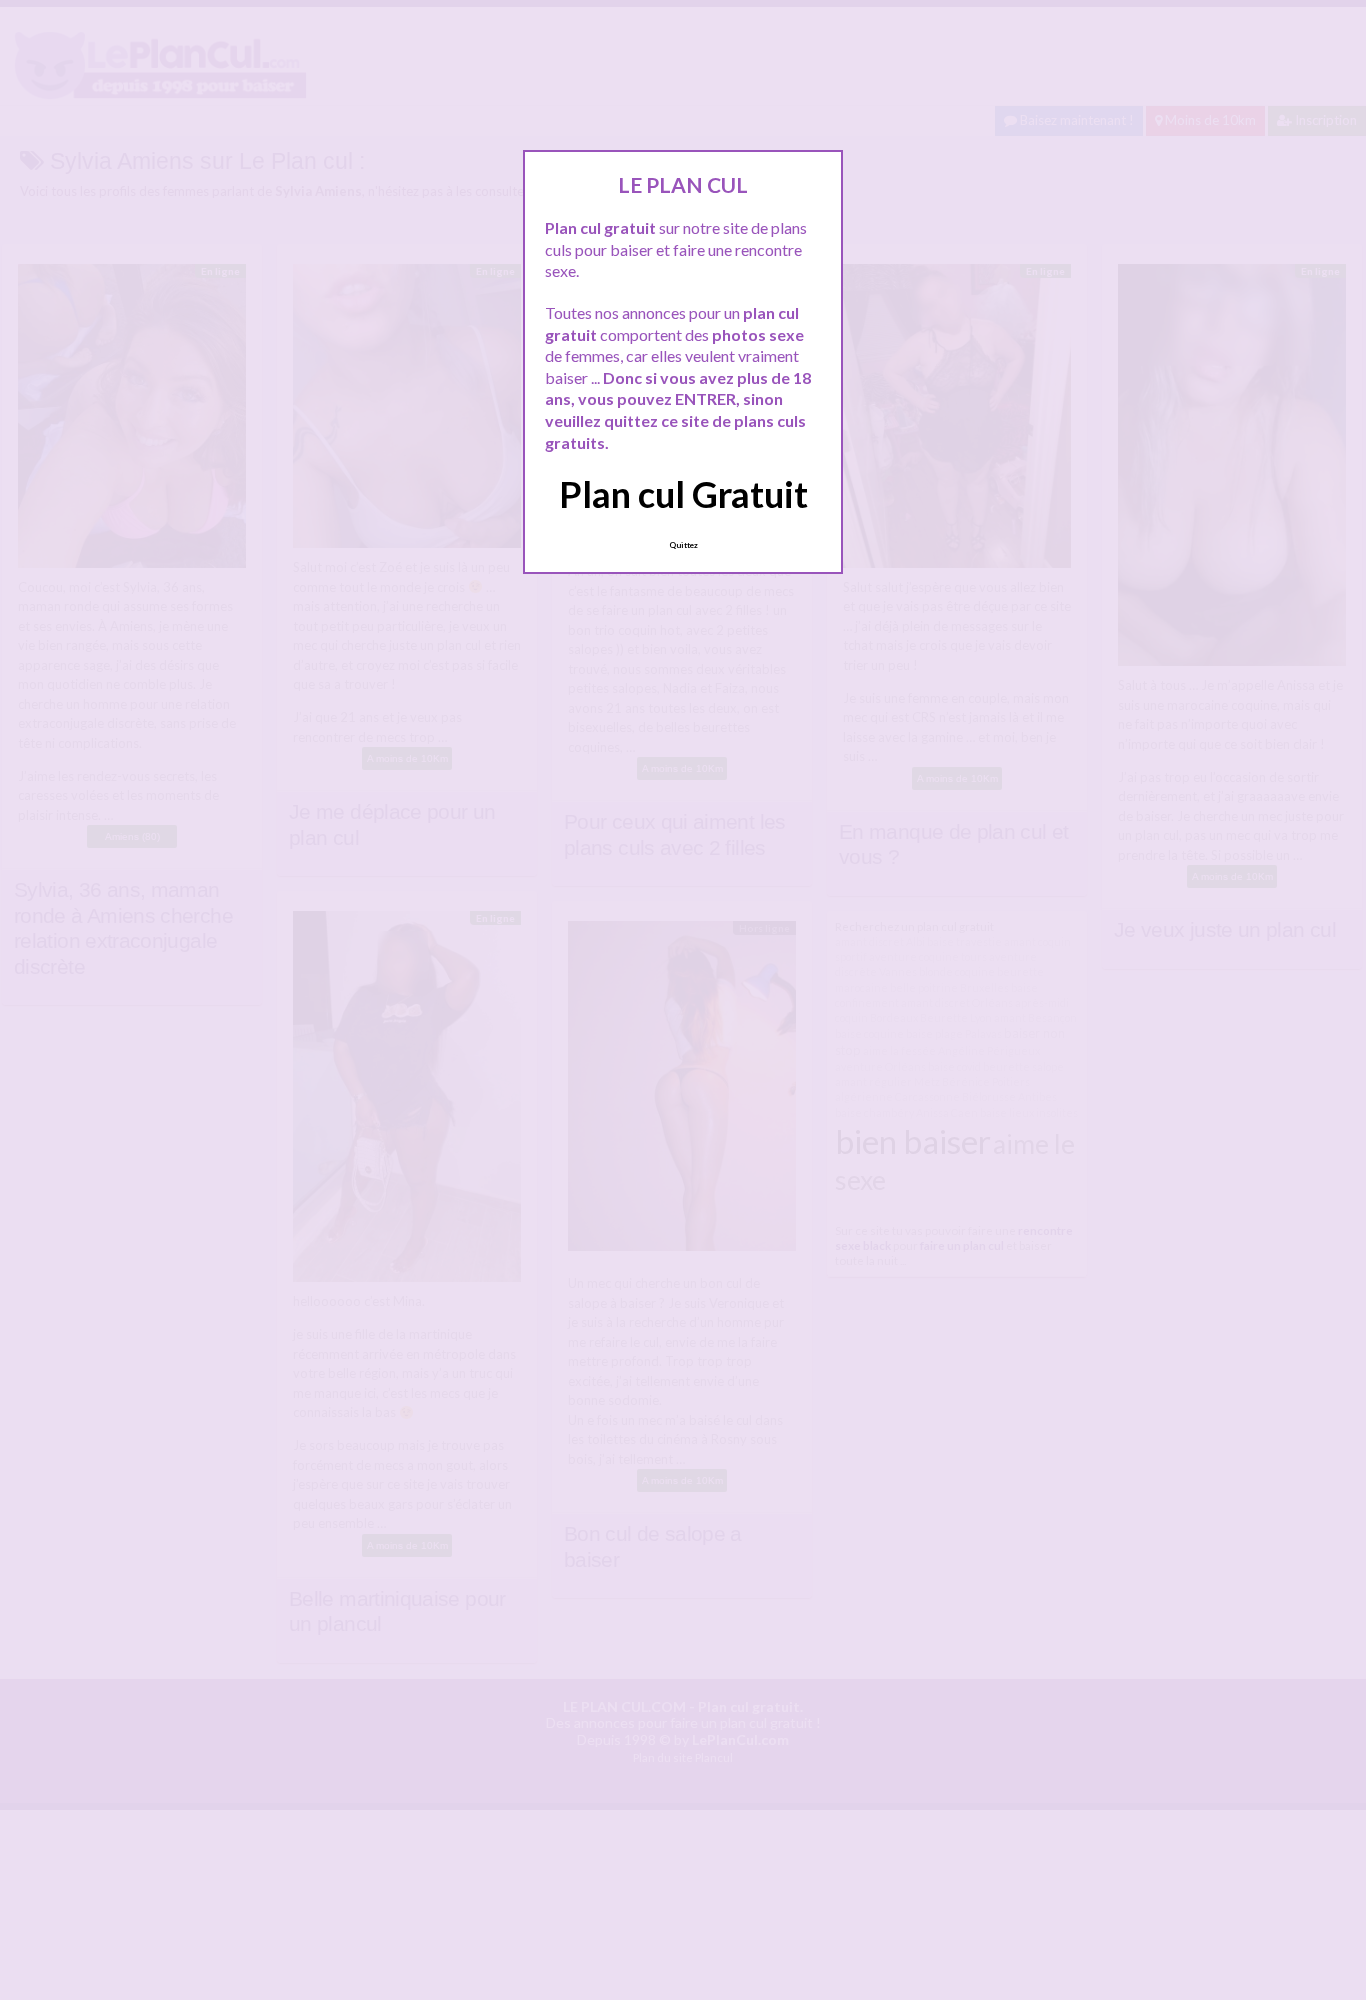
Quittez (683, 545)
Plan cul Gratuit (683, 494)
